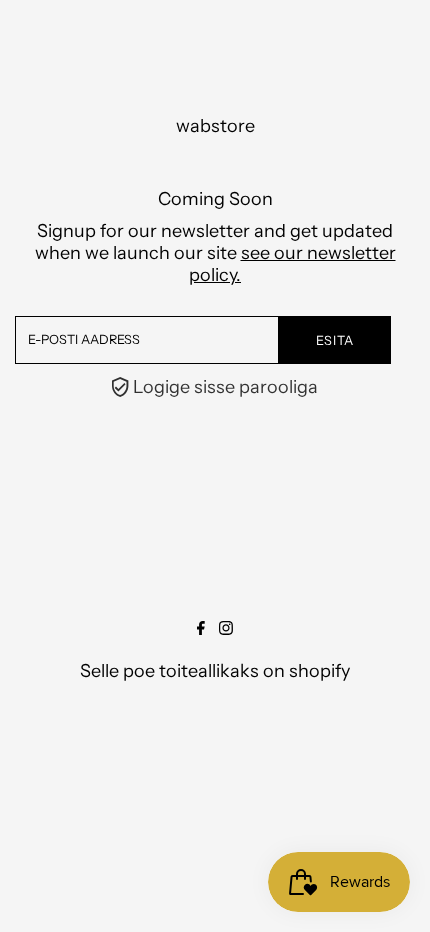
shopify (319, 671)
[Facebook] (201, 629)
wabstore (215, 126)
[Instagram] (226, 629)
